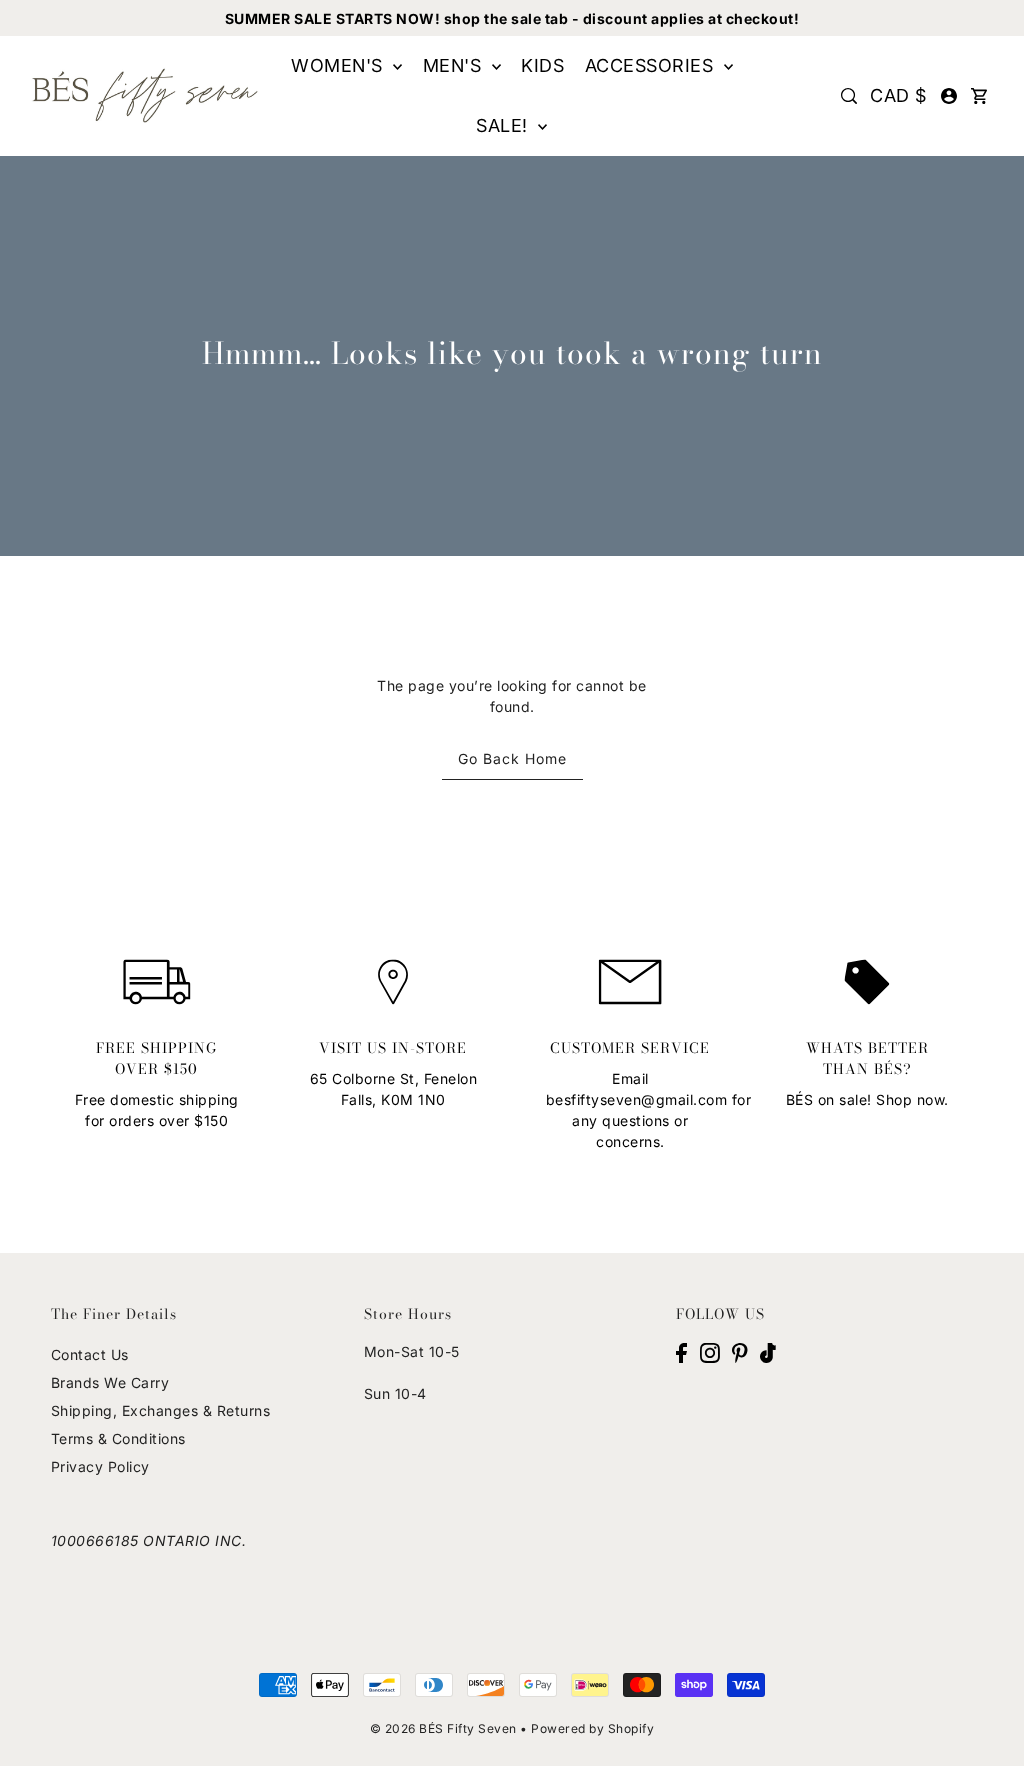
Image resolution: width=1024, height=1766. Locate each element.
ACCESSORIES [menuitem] (652, 65)
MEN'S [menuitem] (455, 65)
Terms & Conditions (118, 1438)
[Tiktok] (768, 1352)
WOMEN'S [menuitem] (339, 65)
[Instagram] (710, 1352)
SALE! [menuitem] (504, 125)
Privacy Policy (100, 1466)
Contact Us (90, 1354)
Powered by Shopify (592, 1728)
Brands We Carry (110, 1382)
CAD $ (898, 95)
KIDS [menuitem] (542, 65)
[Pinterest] (740, 1352)
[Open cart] (979, 96)
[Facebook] (681, 1352)
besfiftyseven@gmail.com (637, 1099)
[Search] (849, 96)
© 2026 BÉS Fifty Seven (443, 1728)
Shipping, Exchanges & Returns (161, 1410)
